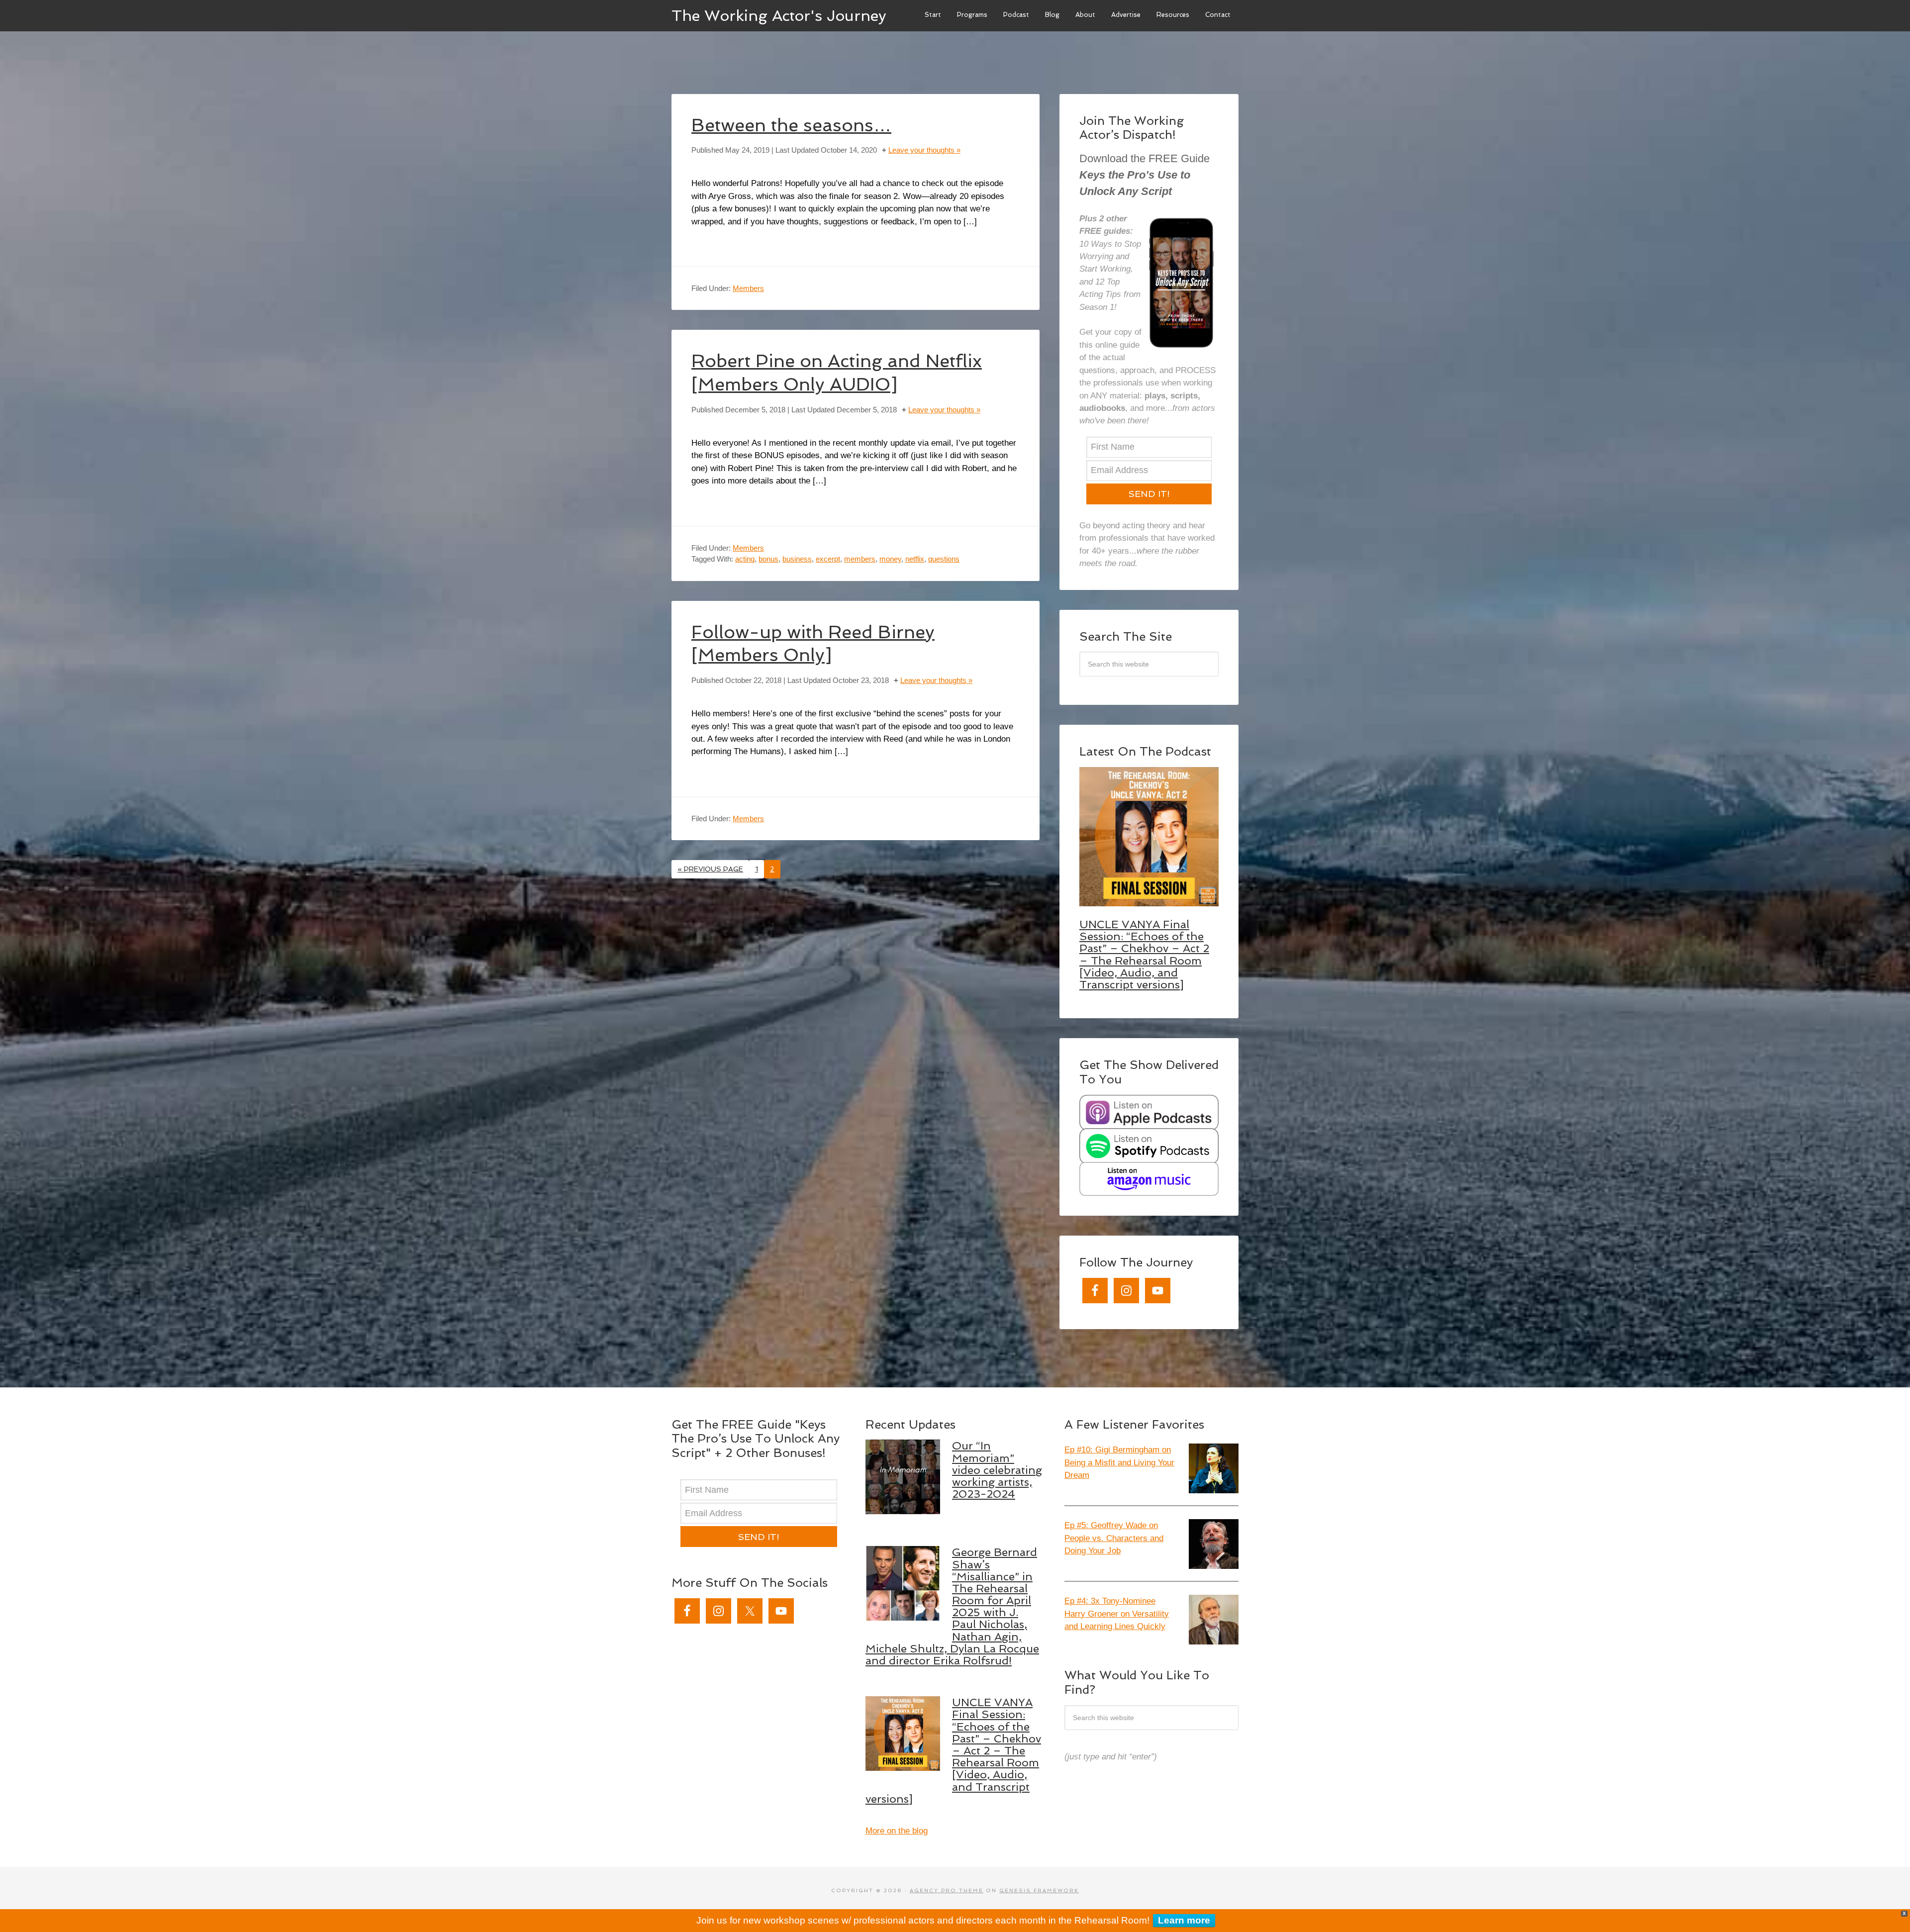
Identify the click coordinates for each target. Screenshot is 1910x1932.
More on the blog (897, 1831)
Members (748, 288)
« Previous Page (710, 869)
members (860, 559)
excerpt (828, 559)
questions (944, 559)
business (797, 559)
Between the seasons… (791, 125)
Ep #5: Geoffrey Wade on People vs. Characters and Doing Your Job (1114, 1538)
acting (745, 559)
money (890, 559)
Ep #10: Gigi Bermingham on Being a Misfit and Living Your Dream (1119, 1462)
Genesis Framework (1039, 1890)
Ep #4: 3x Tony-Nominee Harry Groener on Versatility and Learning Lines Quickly (1117, 1614)
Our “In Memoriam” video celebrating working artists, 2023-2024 (997, 1470)
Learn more (1184, 1920)
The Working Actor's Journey (779, 15)
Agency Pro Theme (947, 1890)
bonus (768, 559)
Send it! (1149, 494)
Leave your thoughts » (924, 150)
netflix (915, 559)
